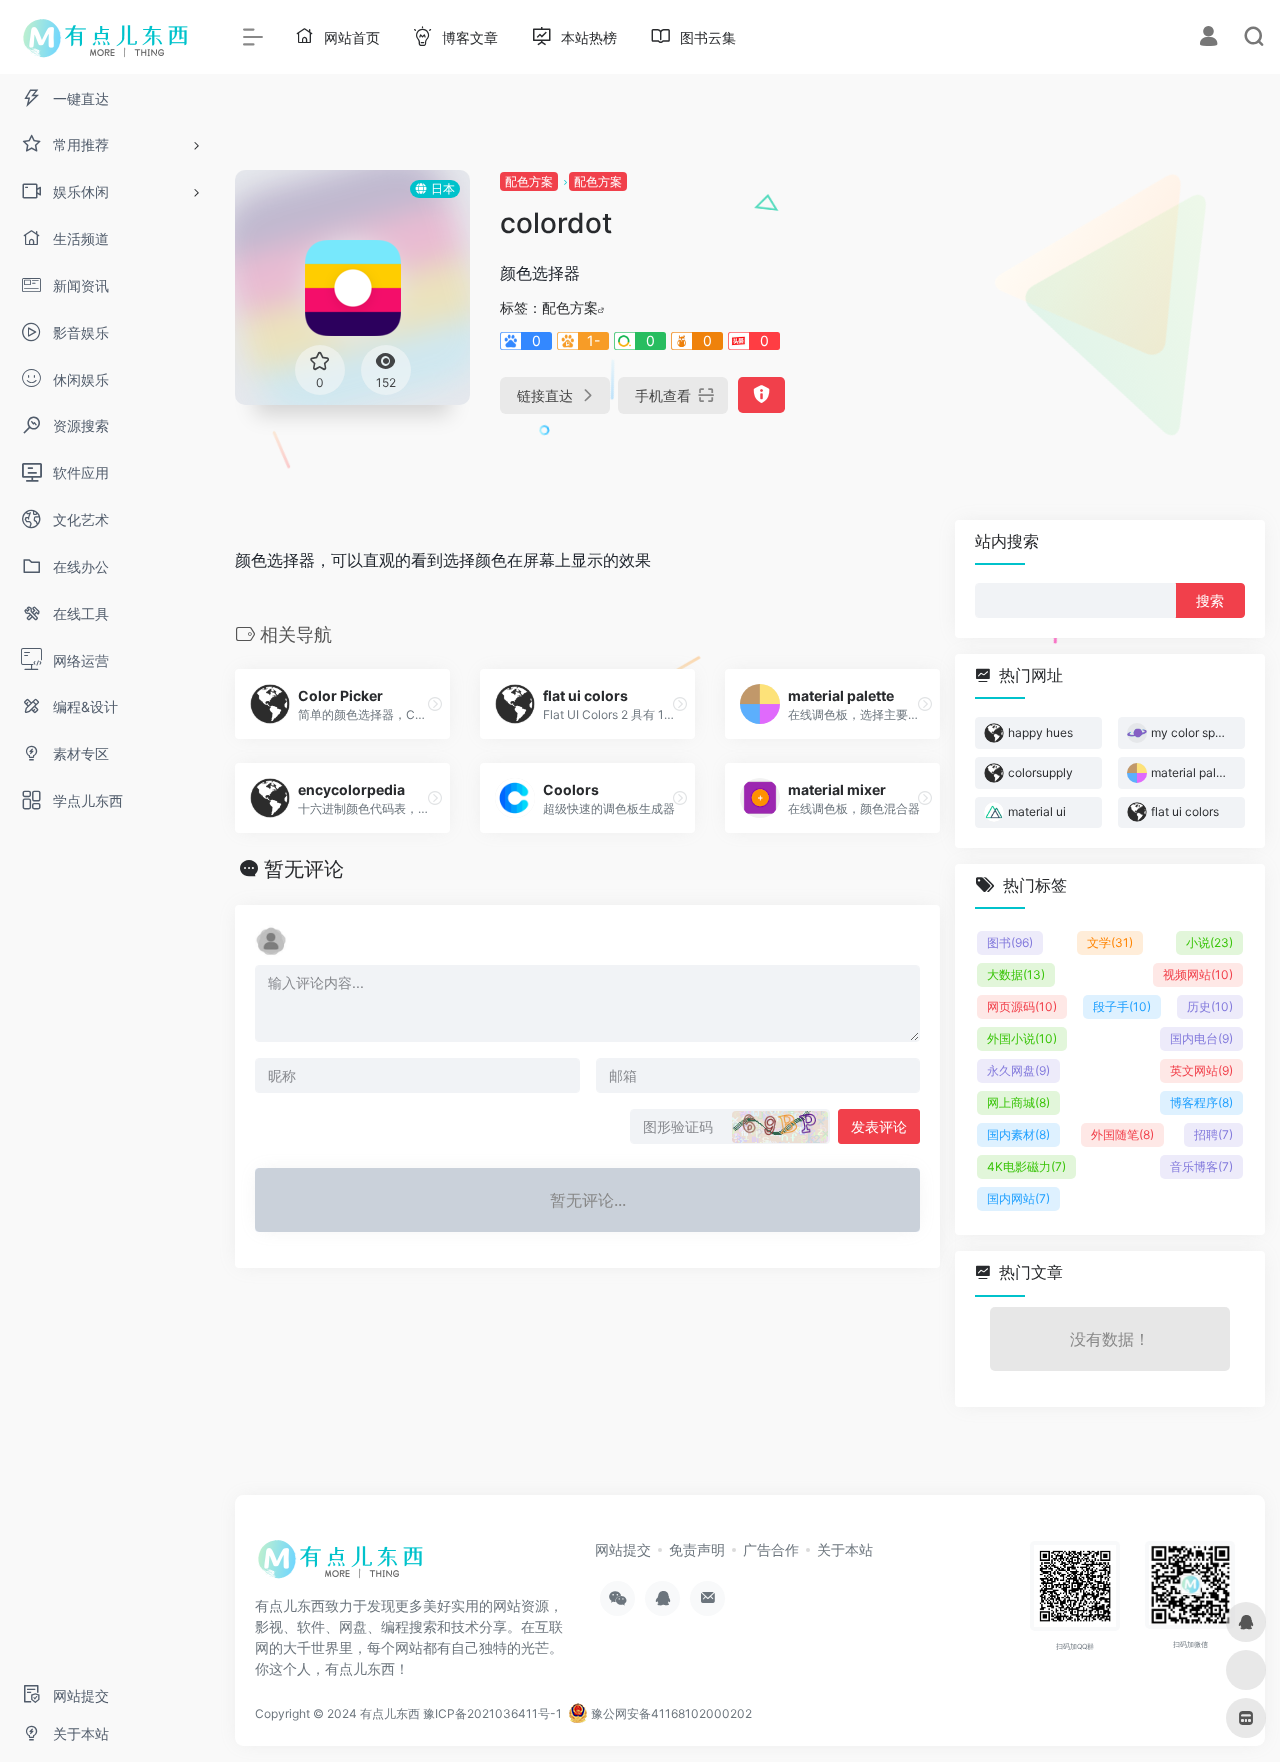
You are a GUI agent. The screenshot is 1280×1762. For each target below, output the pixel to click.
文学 (1110, 942)
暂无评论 (304, 869)
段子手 (1122, 1006)
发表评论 (879, 1126)
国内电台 (1201, 1038)
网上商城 (1018, 1102)
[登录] (1208, 38)
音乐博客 (1201, 1166)
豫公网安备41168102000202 (670, 1713)
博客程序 (1201, 1102)
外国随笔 (1122, 1134)
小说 (1209, 942)
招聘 (1213, 1134)
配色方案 (529, 181)
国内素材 (1018, 1134)
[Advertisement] (1103, 295)
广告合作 (771, 1549)
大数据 (1016, 974)
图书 (1010, 942)
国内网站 (1018, 1198)
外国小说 (1022, 1038)
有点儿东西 (390, 1713)
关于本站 (845, 1549)
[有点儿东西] (345, 1565)
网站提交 (623, 1549)
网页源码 (1022, 1006)
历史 (1210, 1006)
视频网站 (1198, 974)
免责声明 (697, 1549)
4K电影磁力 (1026, 1166)
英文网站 (1201, 1070)
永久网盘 (1018, 1070)
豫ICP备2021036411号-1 (492, 1713)
